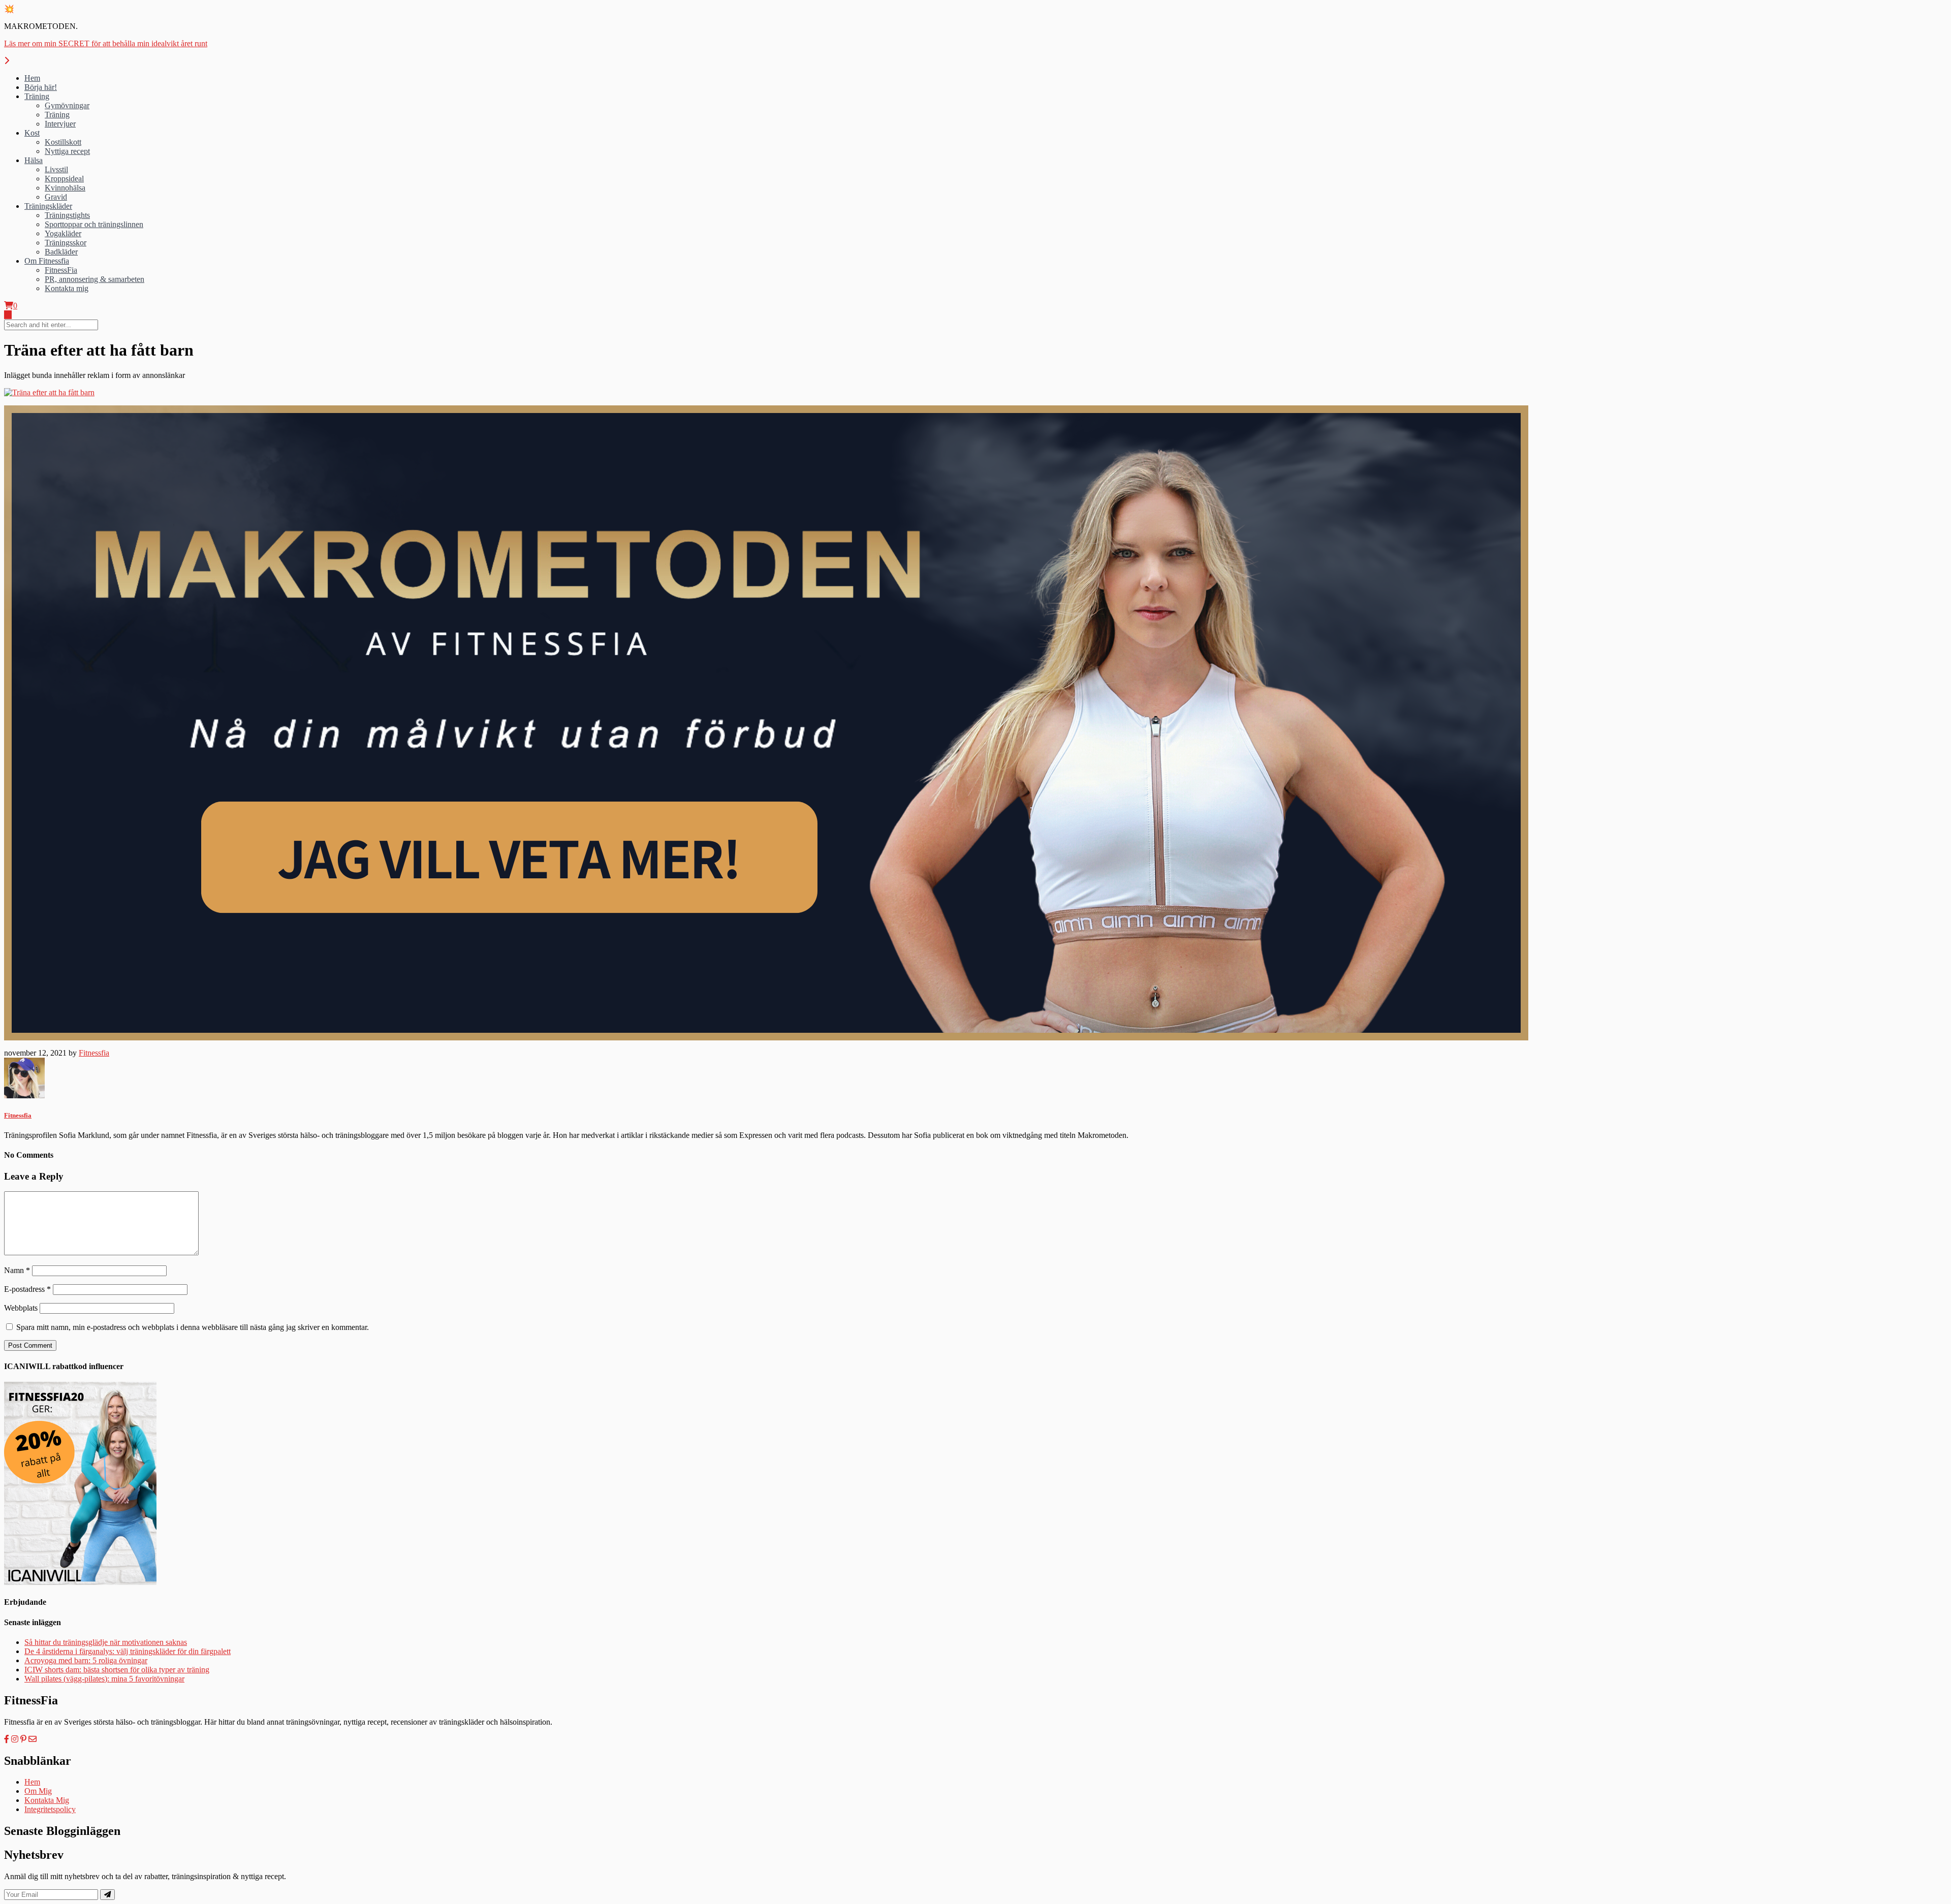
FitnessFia (61, 270)
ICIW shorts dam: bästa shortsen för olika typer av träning (117, 1670)
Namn (17, 1270)
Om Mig (38, 1791)
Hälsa (34, 160)
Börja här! (41, 87)
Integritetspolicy (50, 1809)
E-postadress (27, 1289)
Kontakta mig (67, 288)
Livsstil (56, 169)
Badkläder (61, 252)
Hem (32, 78)
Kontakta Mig (47, 1800)
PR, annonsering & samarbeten (95, 279)
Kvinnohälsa (65, 188)
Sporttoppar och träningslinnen (94, 224)
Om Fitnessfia (47, 261)
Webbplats (21, 1308)
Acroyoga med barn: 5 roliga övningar (86, 1660)
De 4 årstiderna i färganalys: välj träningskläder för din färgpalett (128, 1651)
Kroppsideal (64, 179)
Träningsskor (66, 243)
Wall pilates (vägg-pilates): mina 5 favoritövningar (104, 1679)
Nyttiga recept (67, 151)
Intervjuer (60, 124)
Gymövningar (67, 105)
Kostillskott (63, 142)
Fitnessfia (94, 1053)
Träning (37, 96)
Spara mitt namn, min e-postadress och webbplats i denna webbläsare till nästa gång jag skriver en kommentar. (193, 1327)
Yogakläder (63, 233)
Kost (32, 133)
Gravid (56, 197)
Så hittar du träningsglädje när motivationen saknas (106, 1642)
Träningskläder (48, 206)
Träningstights (67, 215)
